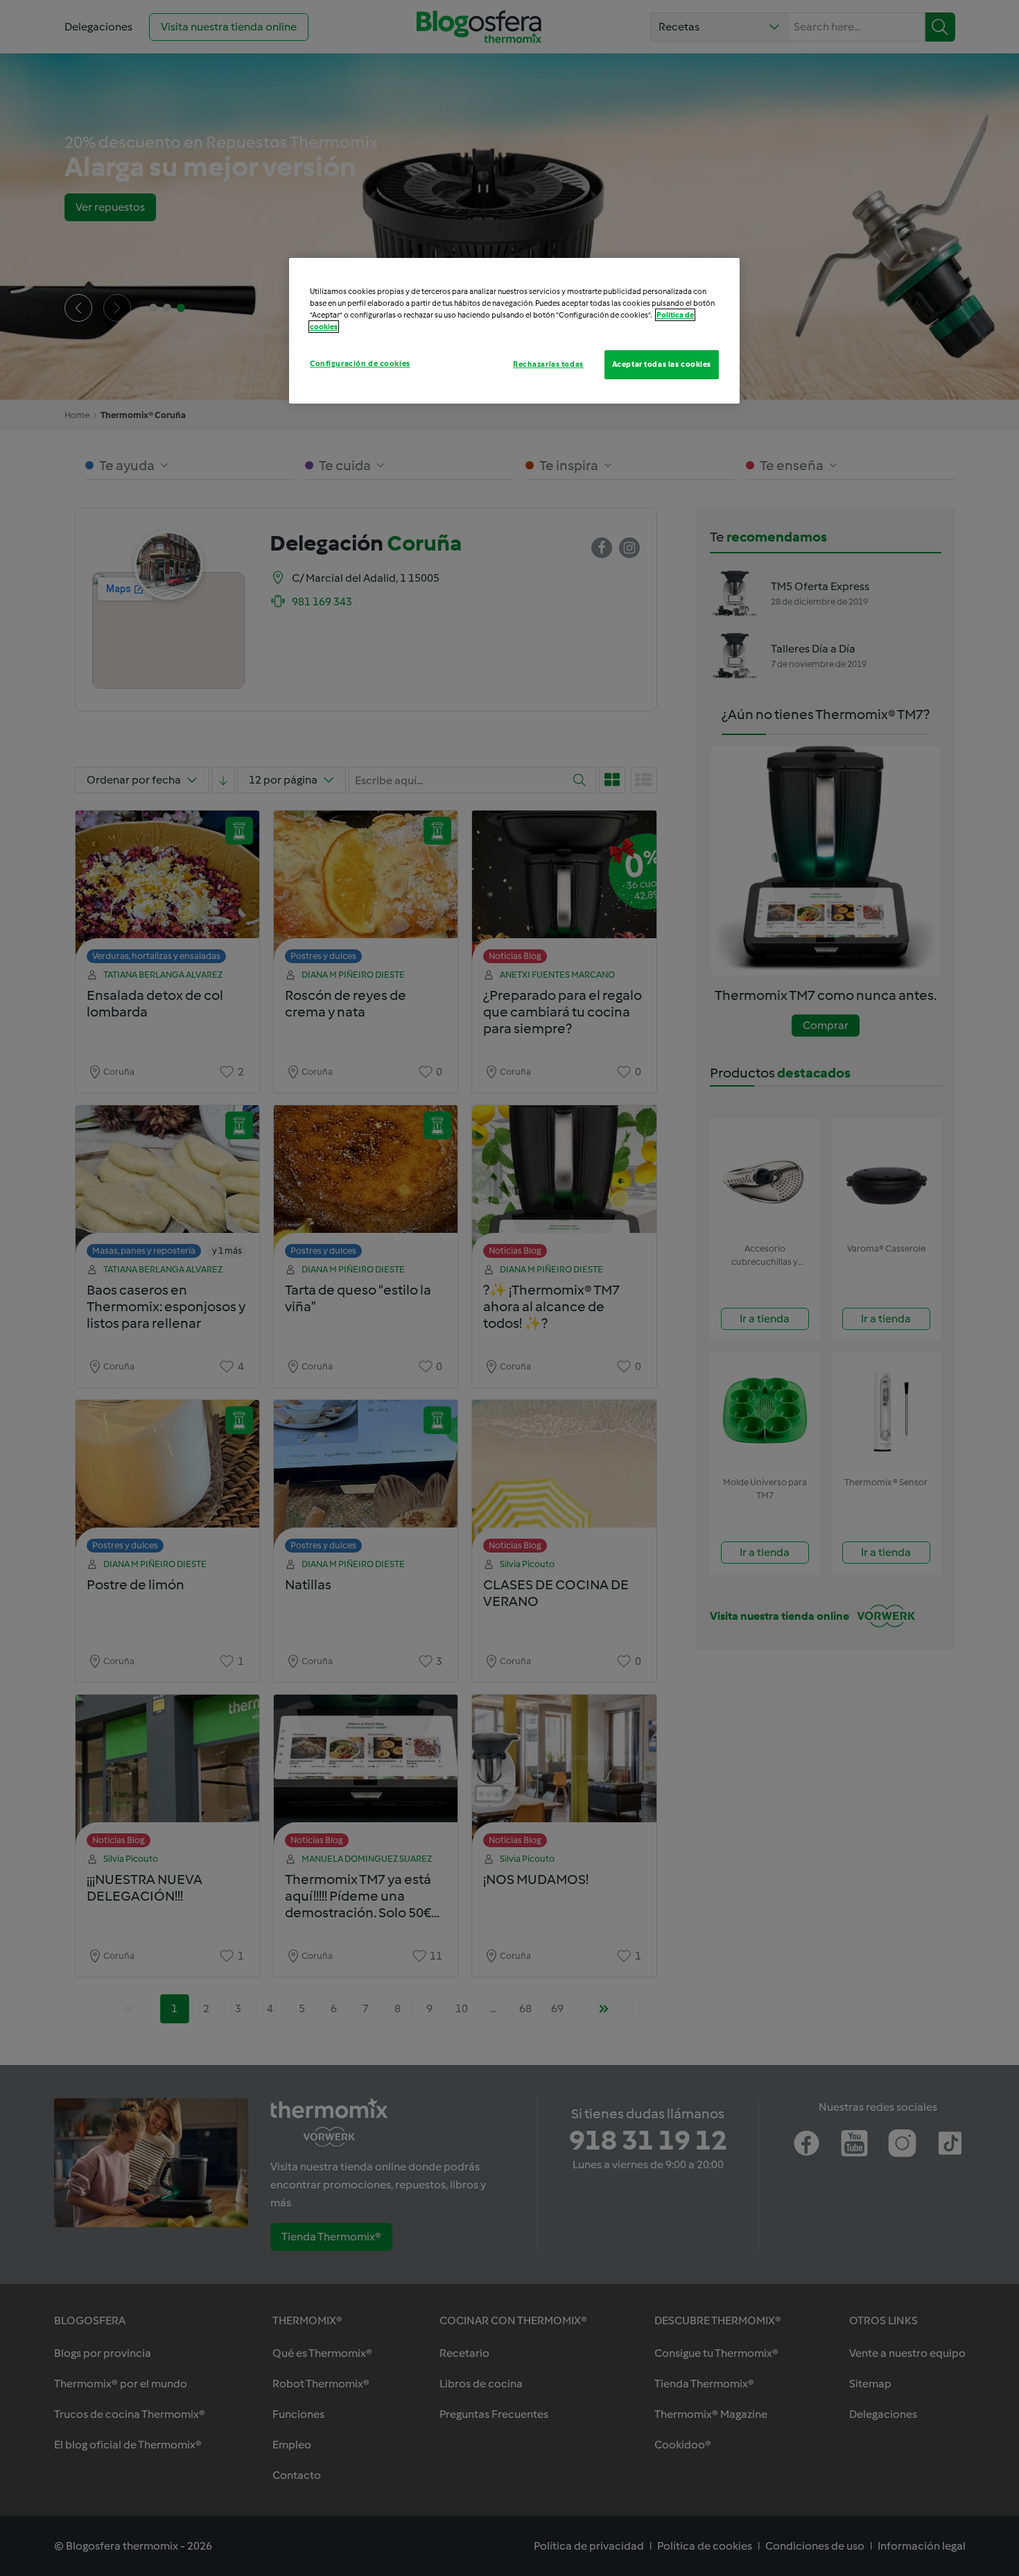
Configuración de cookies (360, 363)
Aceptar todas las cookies (662, 364)
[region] (514, 331)
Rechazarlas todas (548, 364)
